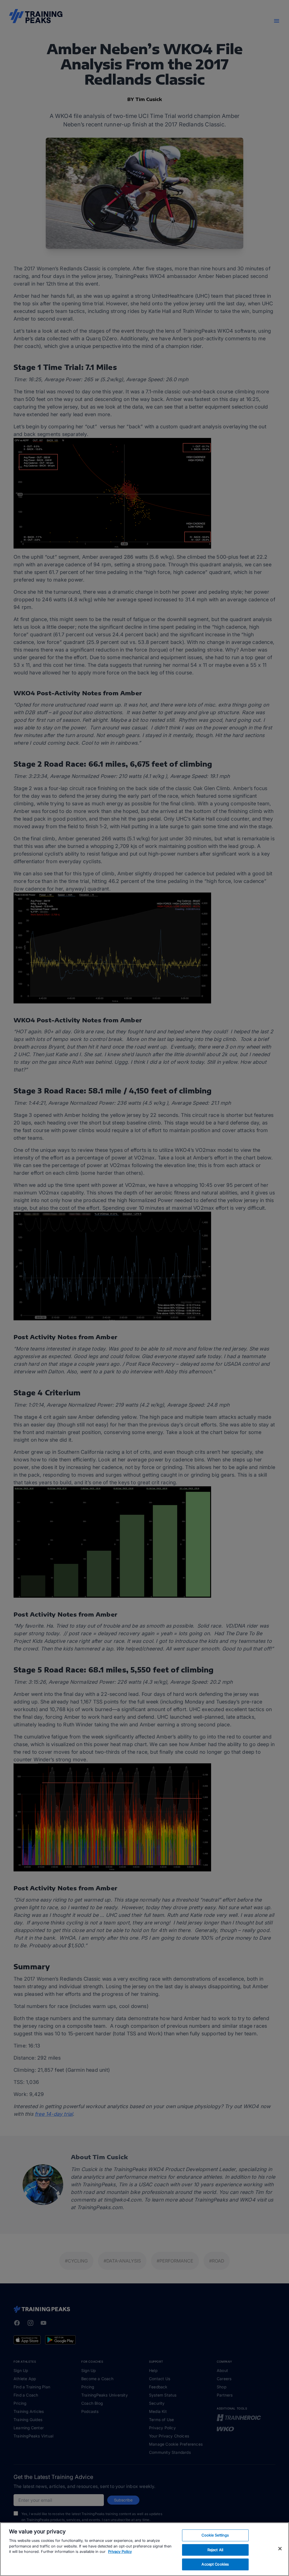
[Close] (280, 2549)
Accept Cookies (215, 2564)
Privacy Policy (120, 2551)
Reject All (215, 2550)
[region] (144, 2549)
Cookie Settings (215, 2535)
